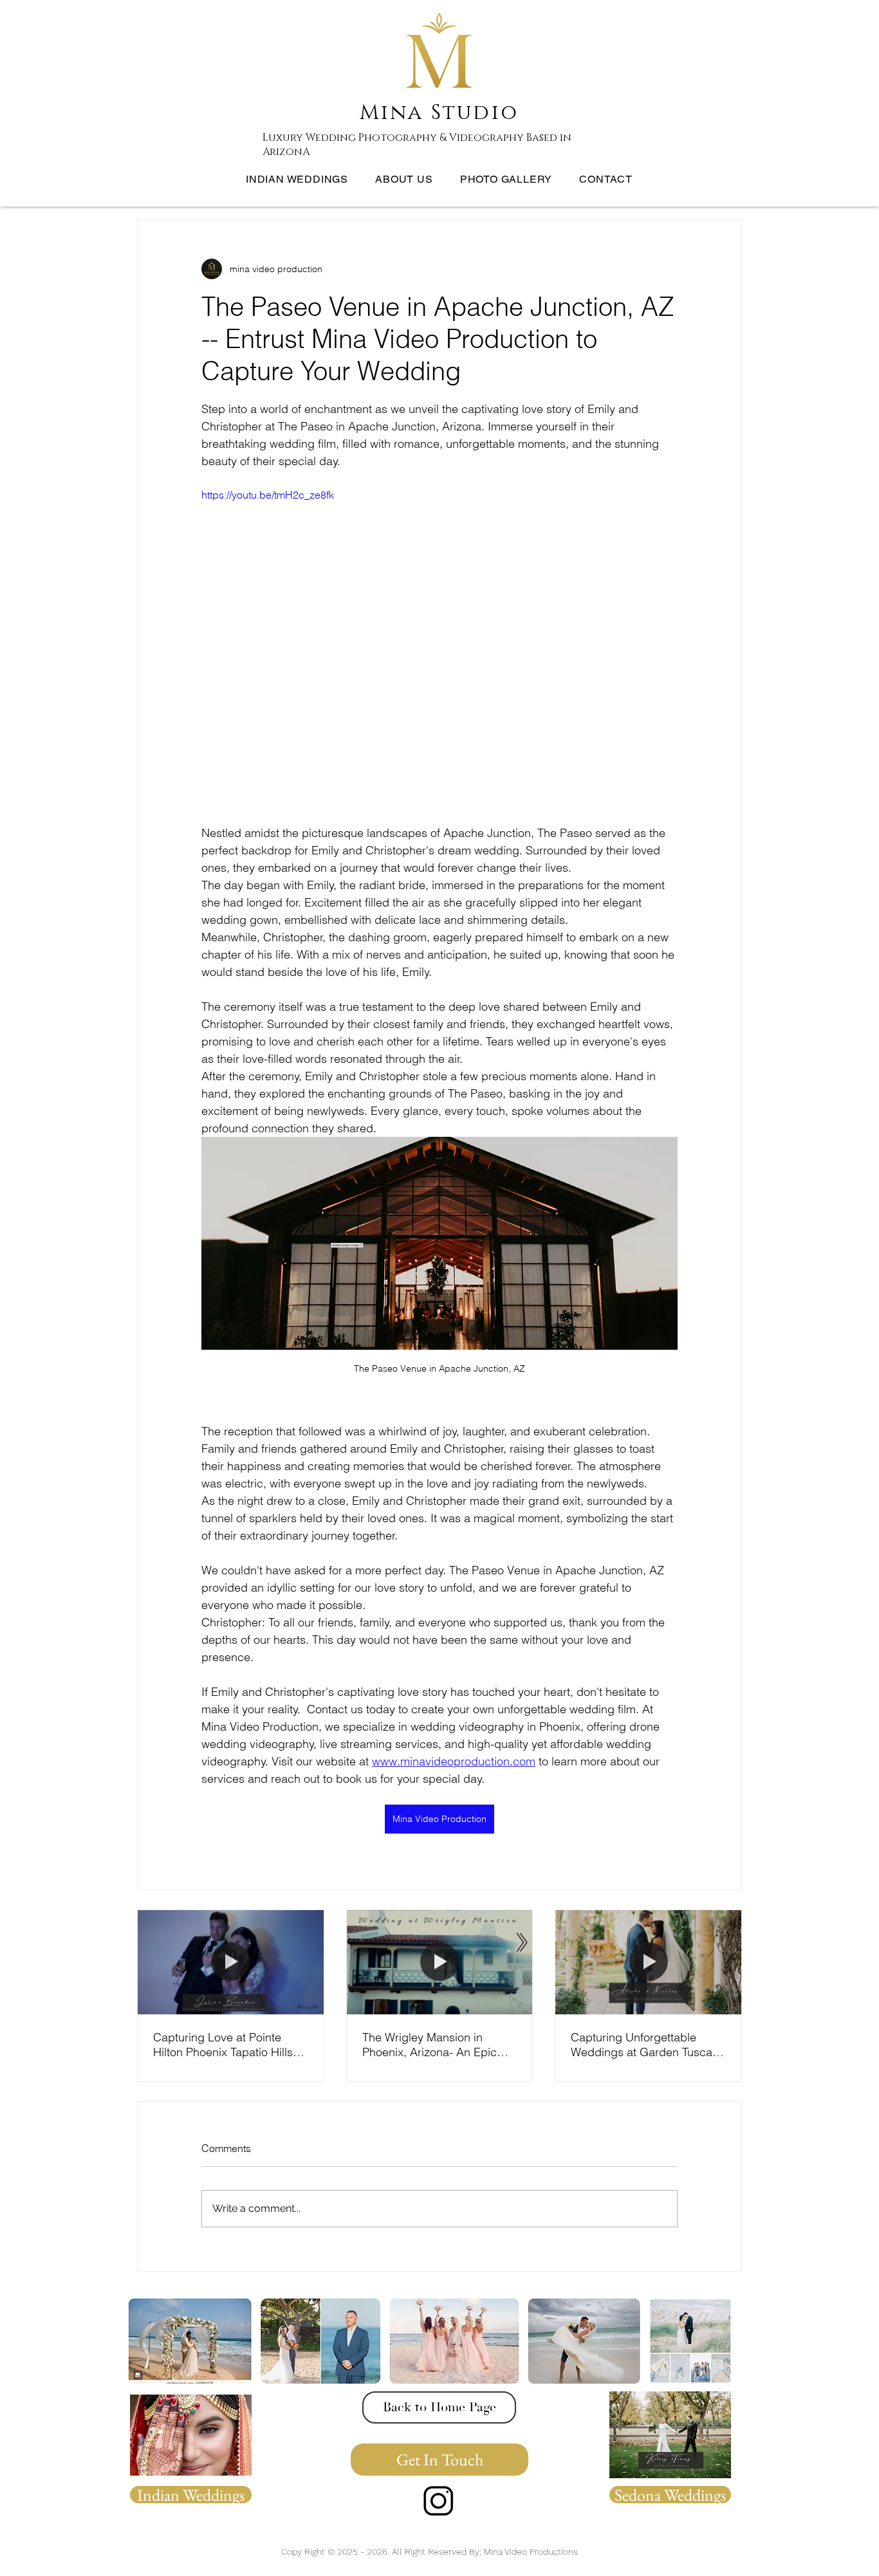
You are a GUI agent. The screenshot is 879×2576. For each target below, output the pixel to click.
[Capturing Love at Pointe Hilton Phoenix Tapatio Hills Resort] (231, 1962)
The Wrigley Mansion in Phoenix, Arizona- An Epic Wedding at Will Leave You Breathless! (431, 2045)
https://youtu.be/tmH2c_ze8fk (268, 495)
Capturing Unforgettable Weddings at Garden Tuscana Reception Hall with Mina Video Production (648, 2045)
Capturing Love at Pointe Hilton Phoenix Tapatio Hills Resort (223, 2045)
